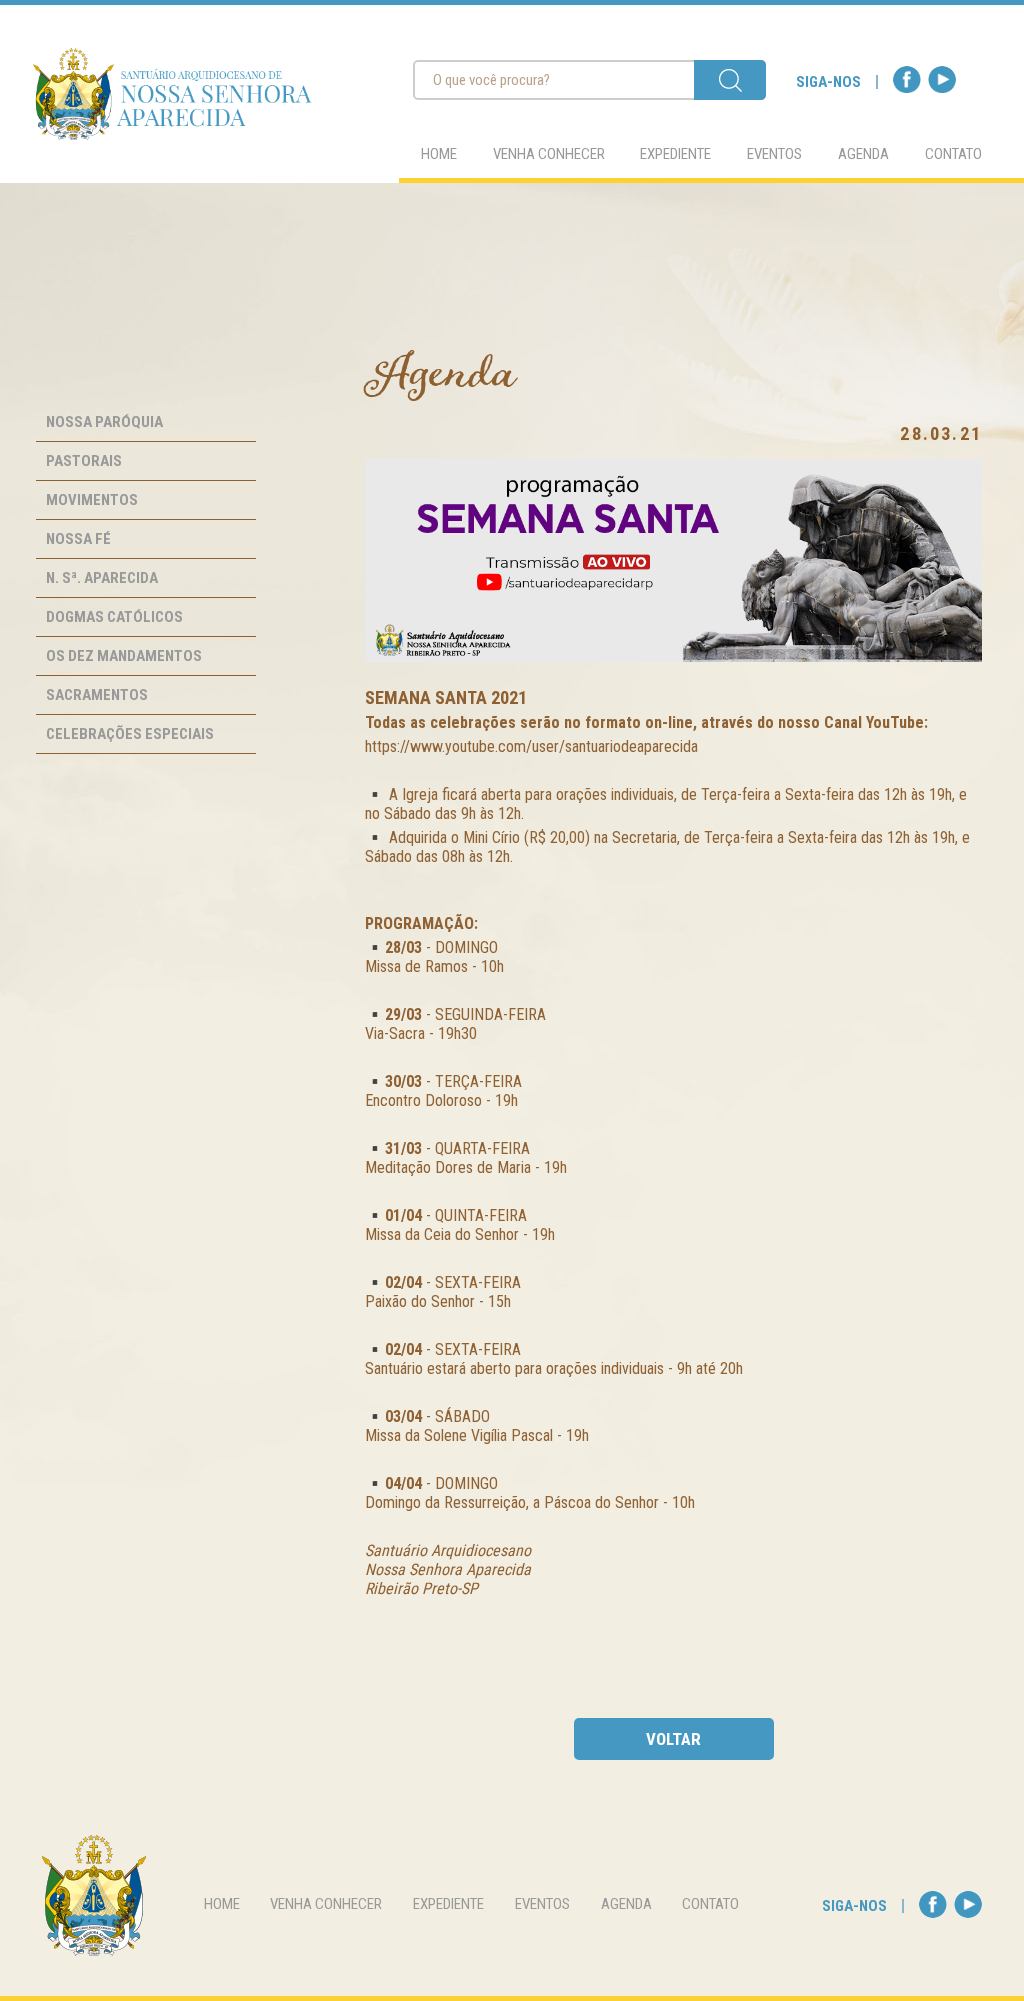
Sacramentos (97, 695)
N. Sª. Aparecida (102, 578)
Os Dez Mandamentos (124, 656)
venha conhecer (549, 154)
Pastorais (84, 461)
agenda (863, 154)
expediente (675, 154)
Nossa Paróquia (104, 422)
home (439, 154)
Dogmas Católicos (114, 617)
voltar (673, 1739)
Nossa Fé (78, 539)
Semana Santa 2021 (446, 697)
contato (953, 154)
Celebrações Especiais (130, 734)
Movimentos (92, 500)
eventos (774, 154)
